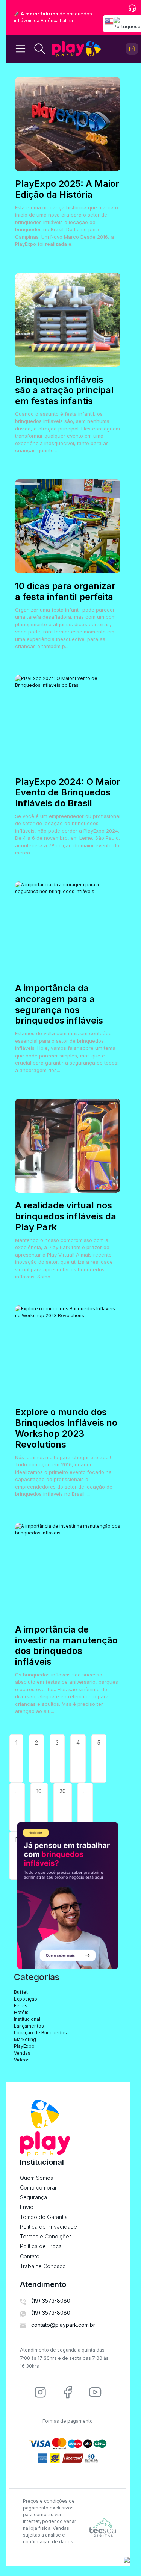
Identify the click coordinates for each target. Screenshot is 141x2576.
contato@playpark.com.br (63, 2325)
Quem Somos (36, 2178)
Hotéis (21, 2012)
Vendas (22, 2053)
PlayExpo (24, 2046)
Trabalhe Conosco (43, 2266)
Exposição (26, 1999)
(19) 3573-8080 (51, 2301)
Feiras (21, 2006)
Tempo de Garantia (44, 2217)
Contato (30, 2256)
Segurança (33, 2197)
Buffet (21, 1992)
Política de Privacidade (49, 2227)
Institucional (27, 2019)
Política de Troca (41, 2246)
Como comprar (38, 2188)
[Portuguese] (127, 24)
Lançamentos (29, 2026)
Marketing (25, 2039)
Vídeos (22, 2060)
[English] (109, 24)
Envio (27, 2207)
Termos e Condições (46, 2236)
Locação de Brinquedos (40, 2033)
